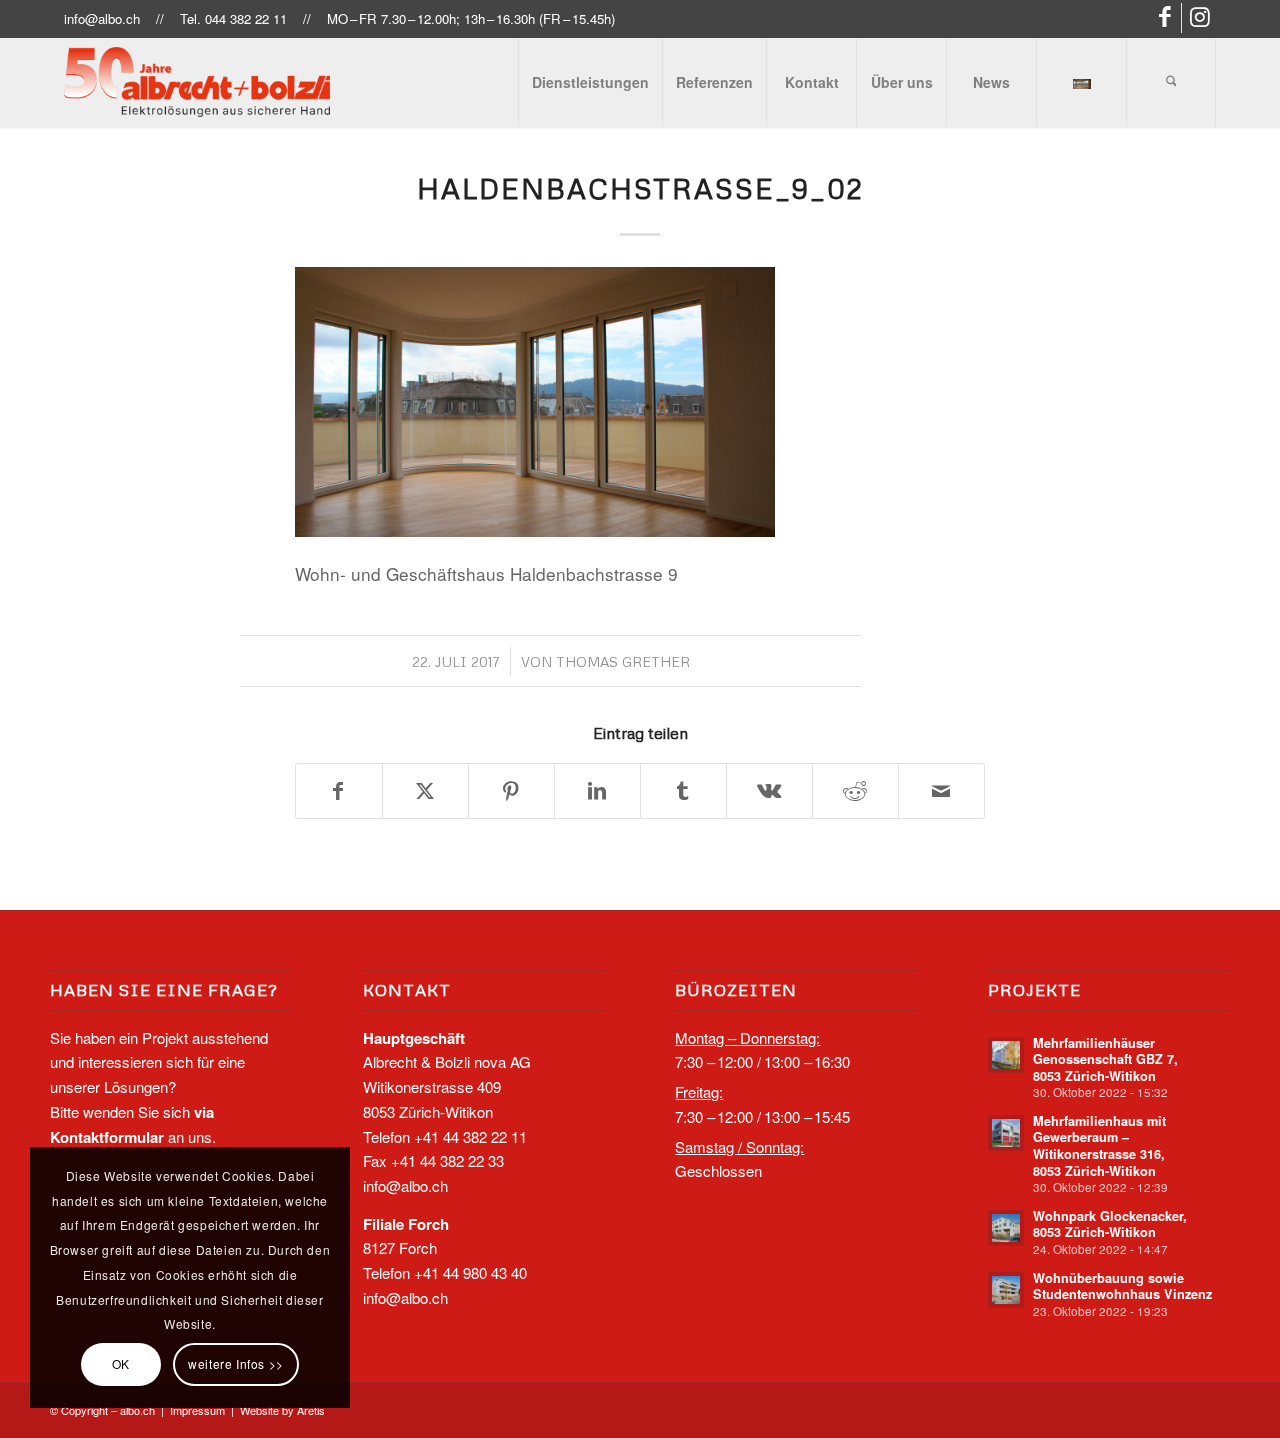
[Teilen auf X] (425, 791)
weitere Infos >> (236, 1363)
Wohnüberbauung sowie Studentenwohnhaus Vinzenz (1122, 1286)
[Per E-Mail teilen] (941, 791)
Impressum (197, 1410)
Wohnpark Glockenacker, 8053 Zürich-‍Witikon (1110, 1224)
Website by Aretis (282, 1410)
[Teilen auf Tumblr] (683, 791)
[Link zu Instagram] (1201, 18)
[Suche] (1171, 82)
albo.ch (137, 1410)
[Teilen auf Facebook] (339, 791)
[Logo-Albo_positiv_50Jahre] (197, 82)
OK (121, 1363)
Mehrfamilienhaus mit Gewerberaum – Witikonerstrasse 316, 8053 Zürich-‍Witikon (1099, 1146)
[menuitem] (590, 82)
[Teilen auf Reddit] (855, 791)
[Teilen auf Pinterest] (511, 791)
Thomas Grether (623, 661)
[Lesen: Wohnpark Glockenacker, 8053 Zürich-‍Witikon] (1006, 1228)
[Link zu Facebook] (1166, 18)
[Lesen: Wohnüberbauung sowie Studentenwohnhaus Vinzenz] (1006, 1290)
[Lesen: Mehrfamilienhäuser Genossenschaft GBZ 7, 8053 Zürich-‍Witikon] (1006, 1055)
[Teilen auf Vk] (769, 791)
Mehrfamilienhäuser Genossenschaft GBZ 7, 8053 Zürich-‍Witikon (1105, 1059)
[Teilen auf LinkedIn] (597, 791)
